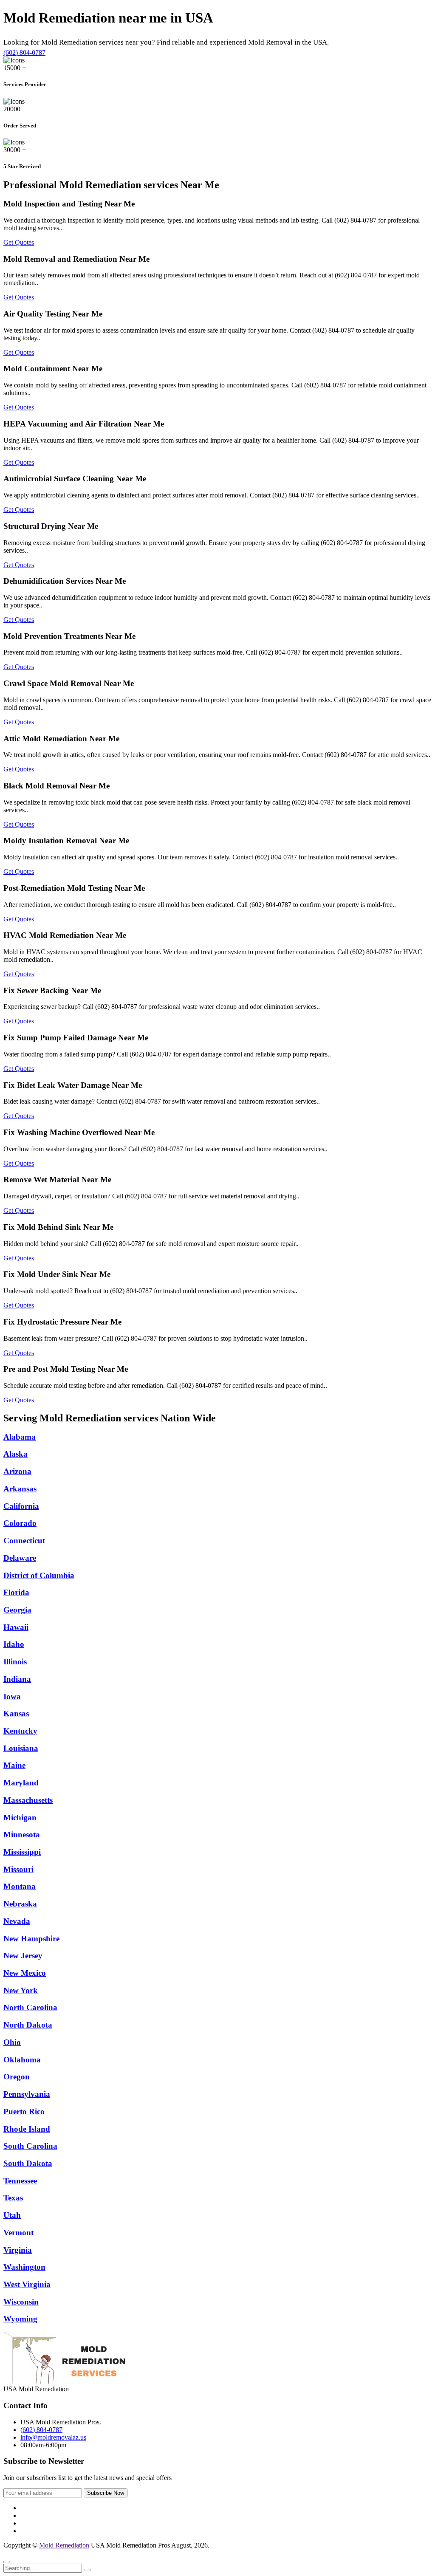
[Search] (87, 2570)
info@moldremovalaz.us (53, 2437)
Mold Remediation (64, 2545)
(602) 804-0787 (24, 52)
